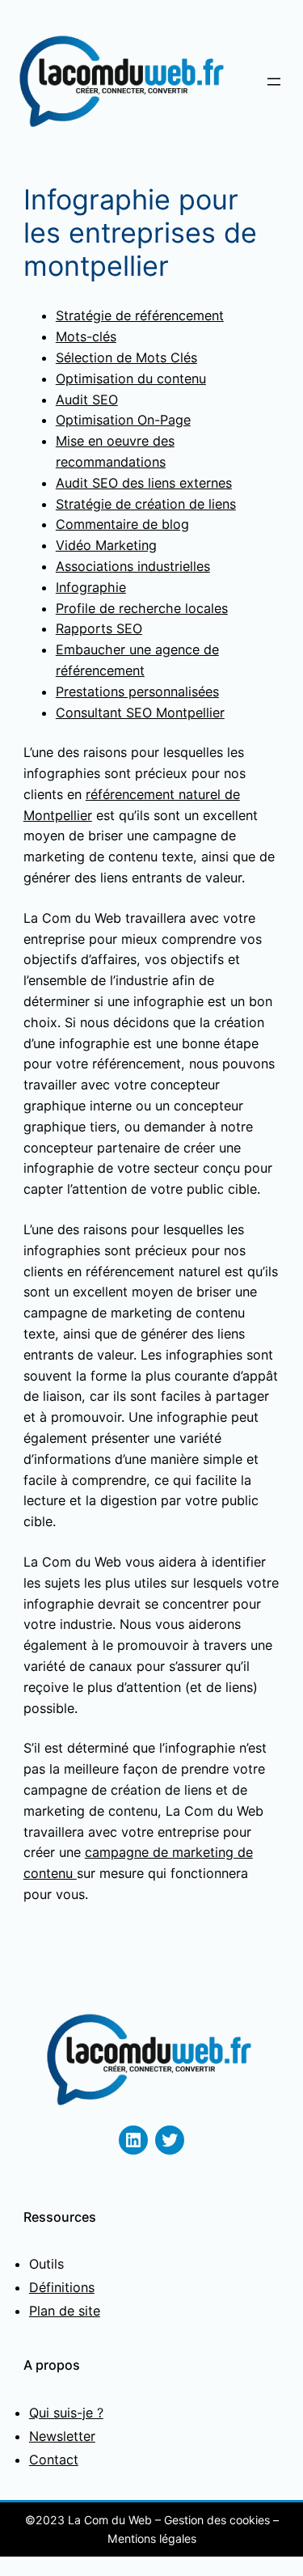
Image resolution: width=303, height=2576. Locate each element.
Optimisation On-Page (123, 420)
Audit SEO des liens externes (144, 483)
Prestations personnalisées (137, 692)
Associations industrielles (133, 566)
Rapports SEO (99, 628)
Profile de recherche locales (142, 608)
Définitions (62, 2287)
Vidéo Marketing (106, 545)
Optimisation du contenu (131, 379)
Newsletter (62, 2436)
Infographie (91, 587)
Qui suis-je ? (66, 2413)
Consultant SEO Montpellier (140, 713)
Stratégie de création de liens (146, 504)
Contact (54, 2460)
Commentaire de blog (122, 524)
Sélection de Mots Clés (126, 357)
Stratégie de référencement (140, 315)
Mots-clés (86, 336)
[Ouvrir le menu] (274, 82)
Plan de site (65, 2311)
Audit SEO (87, 400)
